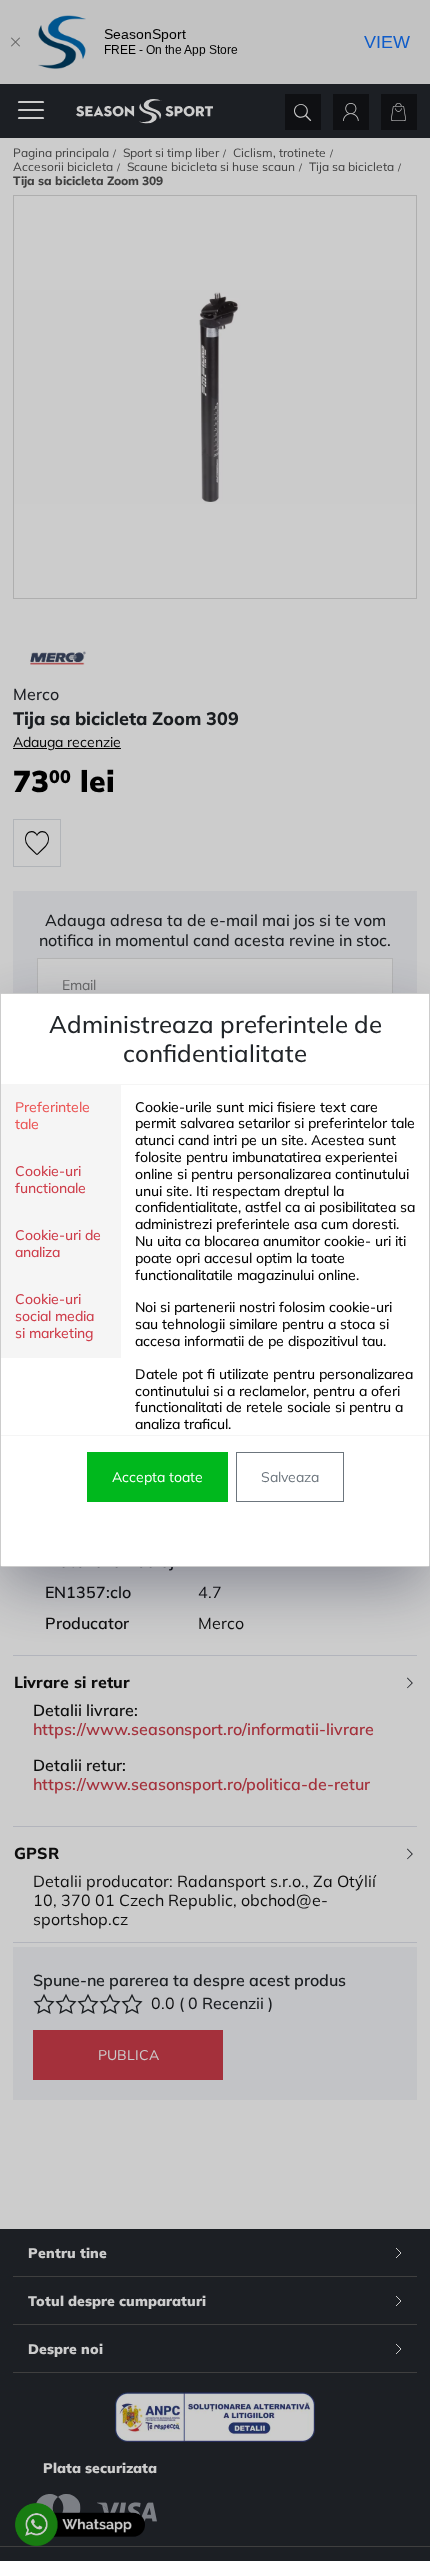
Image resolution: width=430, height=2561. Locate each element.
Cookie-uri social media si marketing (54, 1316)
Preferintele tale (52, 1116)
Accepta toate (157, 1477)
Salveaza (290, 1477)
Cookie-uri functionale (50, 1180)
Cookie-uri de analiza (58, 1244)
